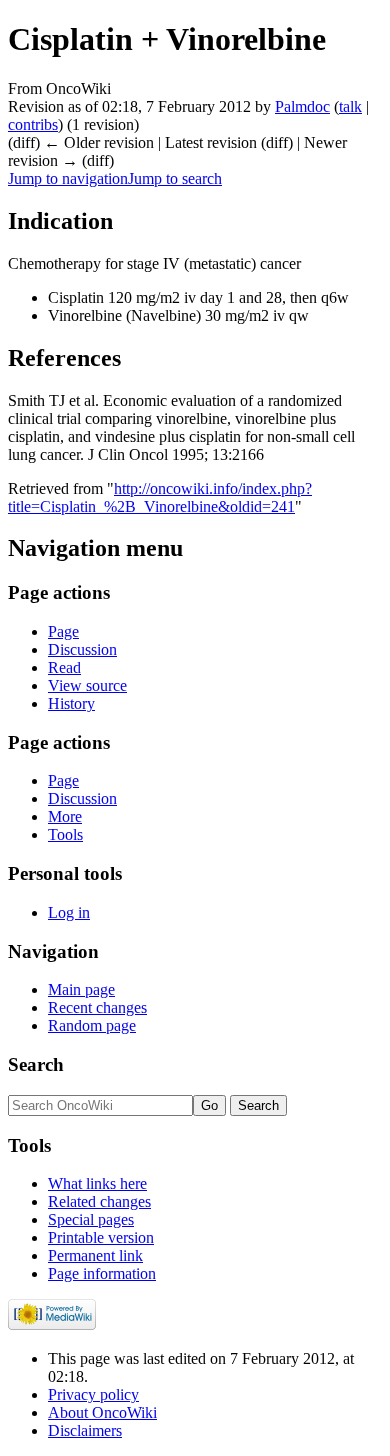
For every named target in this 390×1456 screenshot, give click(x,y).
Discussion (82, 649)
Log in (69, 912)
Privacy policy (93, 1394)
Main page (81, 989)
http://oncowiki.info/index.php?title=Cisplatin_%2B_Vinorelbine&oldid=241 (160, 497)
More (65, 816)
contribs (33, 124)
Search (36, 1064)
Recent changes (97, 1007)
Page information (102, 1273)
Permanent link (95, 1255)
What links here (97, 1183)
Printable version (101, 1237)
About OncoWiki (102, 1412)
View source (87, 685)
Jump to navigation (68, 178)
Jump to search (175, 178)
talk (350, 106)
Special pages (91, 1219)
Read (64, 667)
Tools (65, 834)
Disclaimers (85, 1430)
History (71, 703)
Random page (92, 1025)
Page (63, 631)
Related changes (99, 1201)
